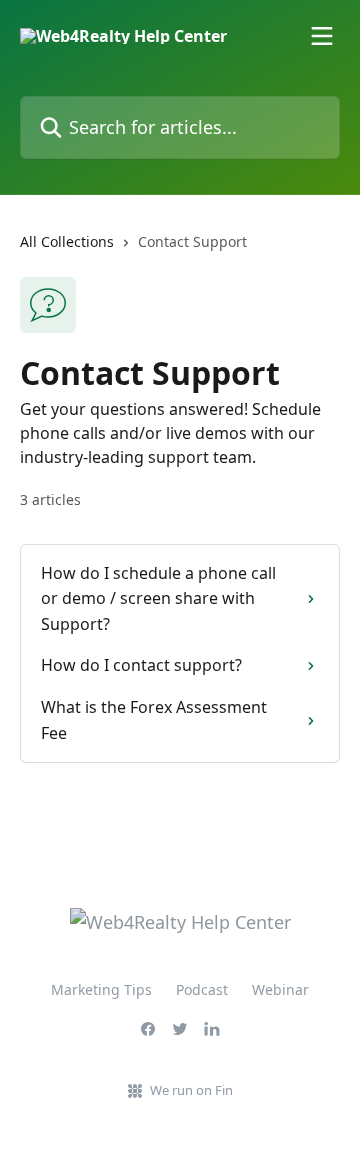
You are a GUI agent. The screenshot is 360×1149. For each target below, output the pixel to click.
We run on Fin (191, 1090)
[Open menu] (322, 36)
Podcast (202, 989)
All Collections (67, 241)
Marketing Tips (101, 989)
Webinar (280, 989)
